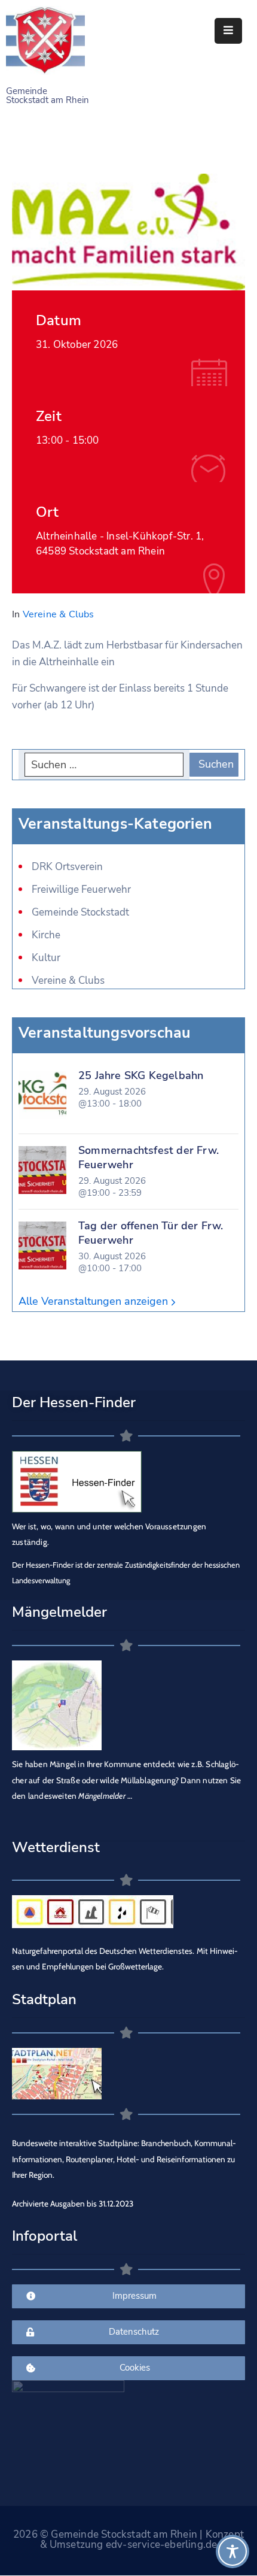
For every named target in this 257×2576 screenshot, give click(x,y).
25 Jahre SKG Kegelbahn (141, 1075)
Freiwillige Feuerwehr (81, 890)
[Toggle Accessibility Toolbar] (232, 2551)
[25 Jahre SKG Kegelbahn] (42, 1095)
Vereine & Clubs (59, 614)
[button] (22, 2554)
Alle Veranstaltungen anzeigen (95, 1301)
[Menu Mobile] (228, 31)
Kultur (46, 958)
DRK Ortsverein (67, 867)
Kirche (46, 935)
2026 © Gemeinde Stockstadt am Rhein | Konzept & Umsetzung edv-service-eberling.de (128, 2539)
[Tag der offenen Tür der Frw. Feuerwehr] (42, 1245)
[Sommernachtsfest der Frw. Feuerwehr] (42, 1170)
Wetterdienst (56, 1847)
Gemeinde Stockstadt (80, 912)
